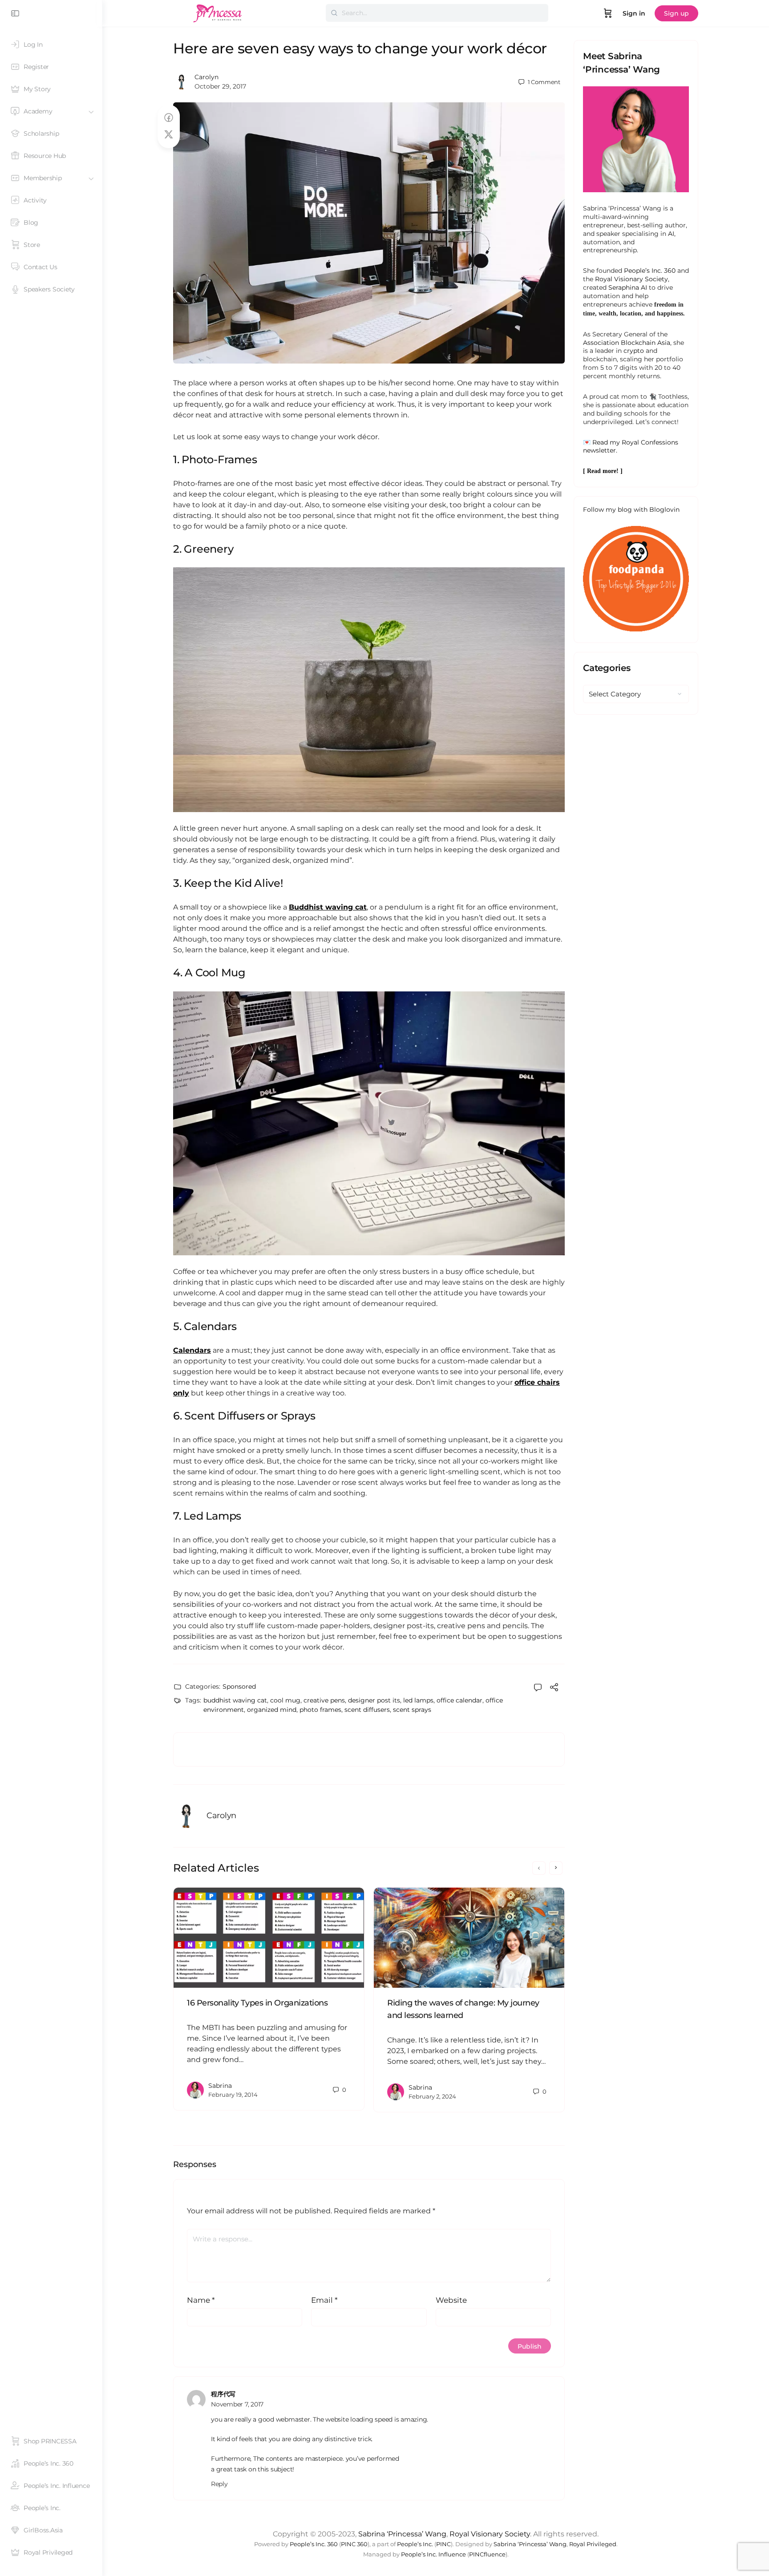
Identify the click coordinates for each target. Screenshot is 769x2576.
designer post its (374, 1700)
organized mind (272, 1710)
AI (671, 234)
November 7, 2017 (237, 2404)
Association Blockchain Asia (627, 343)
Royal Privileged (593, 2544)
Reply (219, 2484)
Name (201, 2300)
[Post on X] (169, 135)
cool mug (285, 1700)
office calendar (459, 1700)
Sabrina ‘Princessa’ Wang (402, 2534)
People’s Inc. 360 (650, 271)
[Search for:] (437, 13)
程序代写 (223, 2394)
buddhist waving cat (235, 1700)
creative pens (324, 1700)
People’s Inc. (415, 2544)
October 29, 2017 (220, 86)
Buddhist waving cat (328, 907)
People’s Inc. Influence (433, 2554)
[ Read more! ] (603, 471)
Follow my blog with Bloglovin (631, 510)
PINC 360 (354, 2544)
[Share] (554, 1688)
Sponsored (239, 1686)
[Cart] (608, 13)
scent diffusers (367, 1710)
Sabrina (220, 2086)
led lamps (418, 1700)
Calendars (192, 1350)
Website (451, 2300)
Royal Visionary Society (631, 279)
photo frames (320, 1710)
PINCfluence (487, 2554)
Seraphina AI (628, 287)
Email (324, 2300)
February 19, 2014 (233, 2095)
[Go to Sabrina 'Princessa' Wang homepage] (218, 12)
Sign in (634, 13)
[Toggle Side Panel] (15, 13)
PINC (443, 2544)
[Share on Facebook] (169, 118)
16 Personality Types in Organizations (257, 2003)
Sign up (676, 13)
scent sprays (412, 1710)
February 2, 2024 (432, 2096)
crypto (634, 351)
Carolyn (206, 77)
